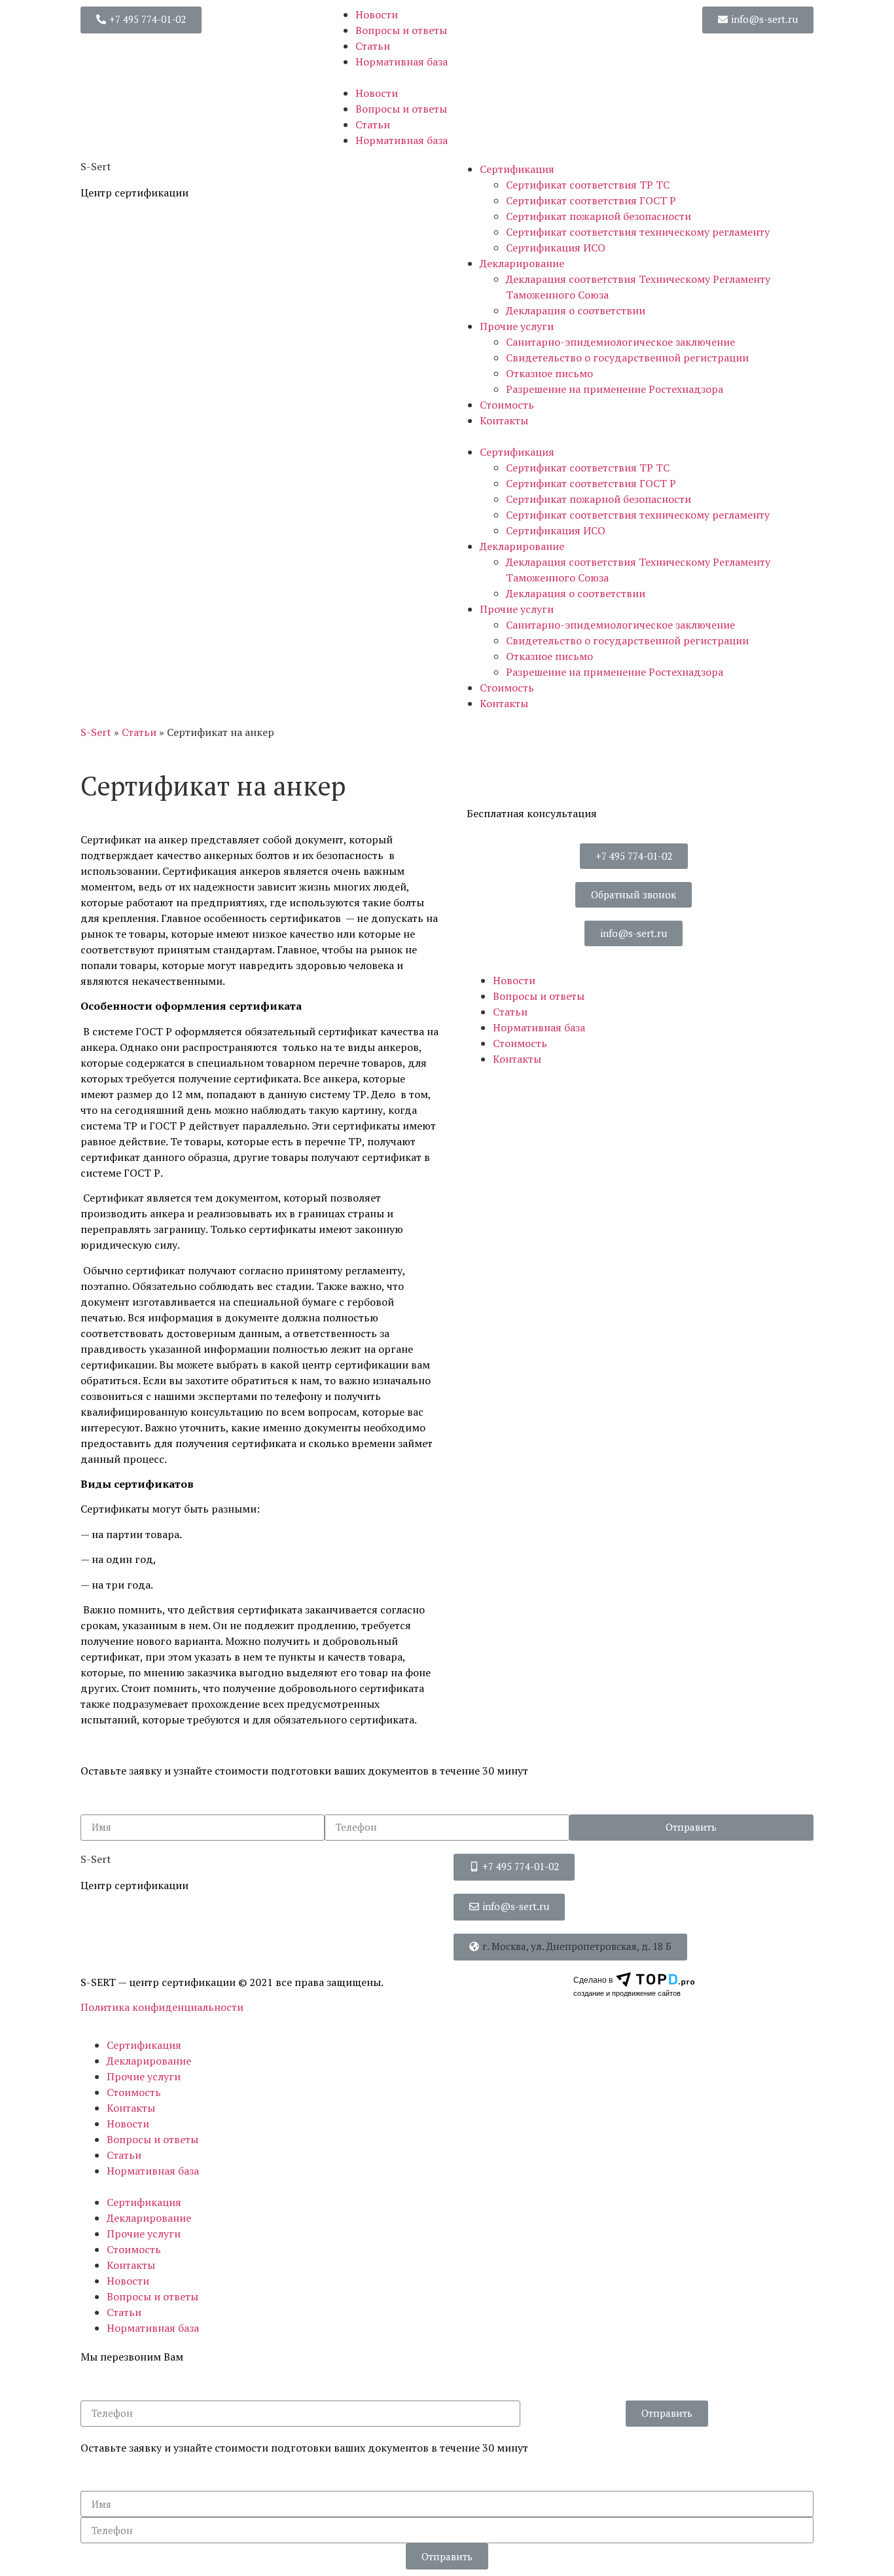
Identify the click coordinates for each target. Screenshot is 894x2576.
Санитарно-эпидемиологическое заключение (620, 342)
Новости (377, 14)
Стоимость (507, 405)
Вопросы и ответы (401, 30)
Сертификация (517, 169)
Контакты (504, 420)
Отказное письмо (549, 373)
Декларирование (522, 263)
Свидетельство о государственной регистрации (627, 358)
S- (96, 166)
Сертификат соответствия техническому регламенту (638, 232)
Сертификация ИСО (556, 248)
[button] (141, 20)
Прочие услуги (517, 326)
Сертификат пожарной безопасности (599, 216)
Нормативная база (402, 62)
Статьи (373, 46)
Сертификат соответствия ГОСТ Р (591, 200)
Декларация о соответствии (576, 310)
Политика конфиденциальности (162, 2007)
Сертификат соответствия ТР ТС (588, 185)
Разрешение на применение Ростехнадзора (615, 389)
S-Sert (96, 732)
